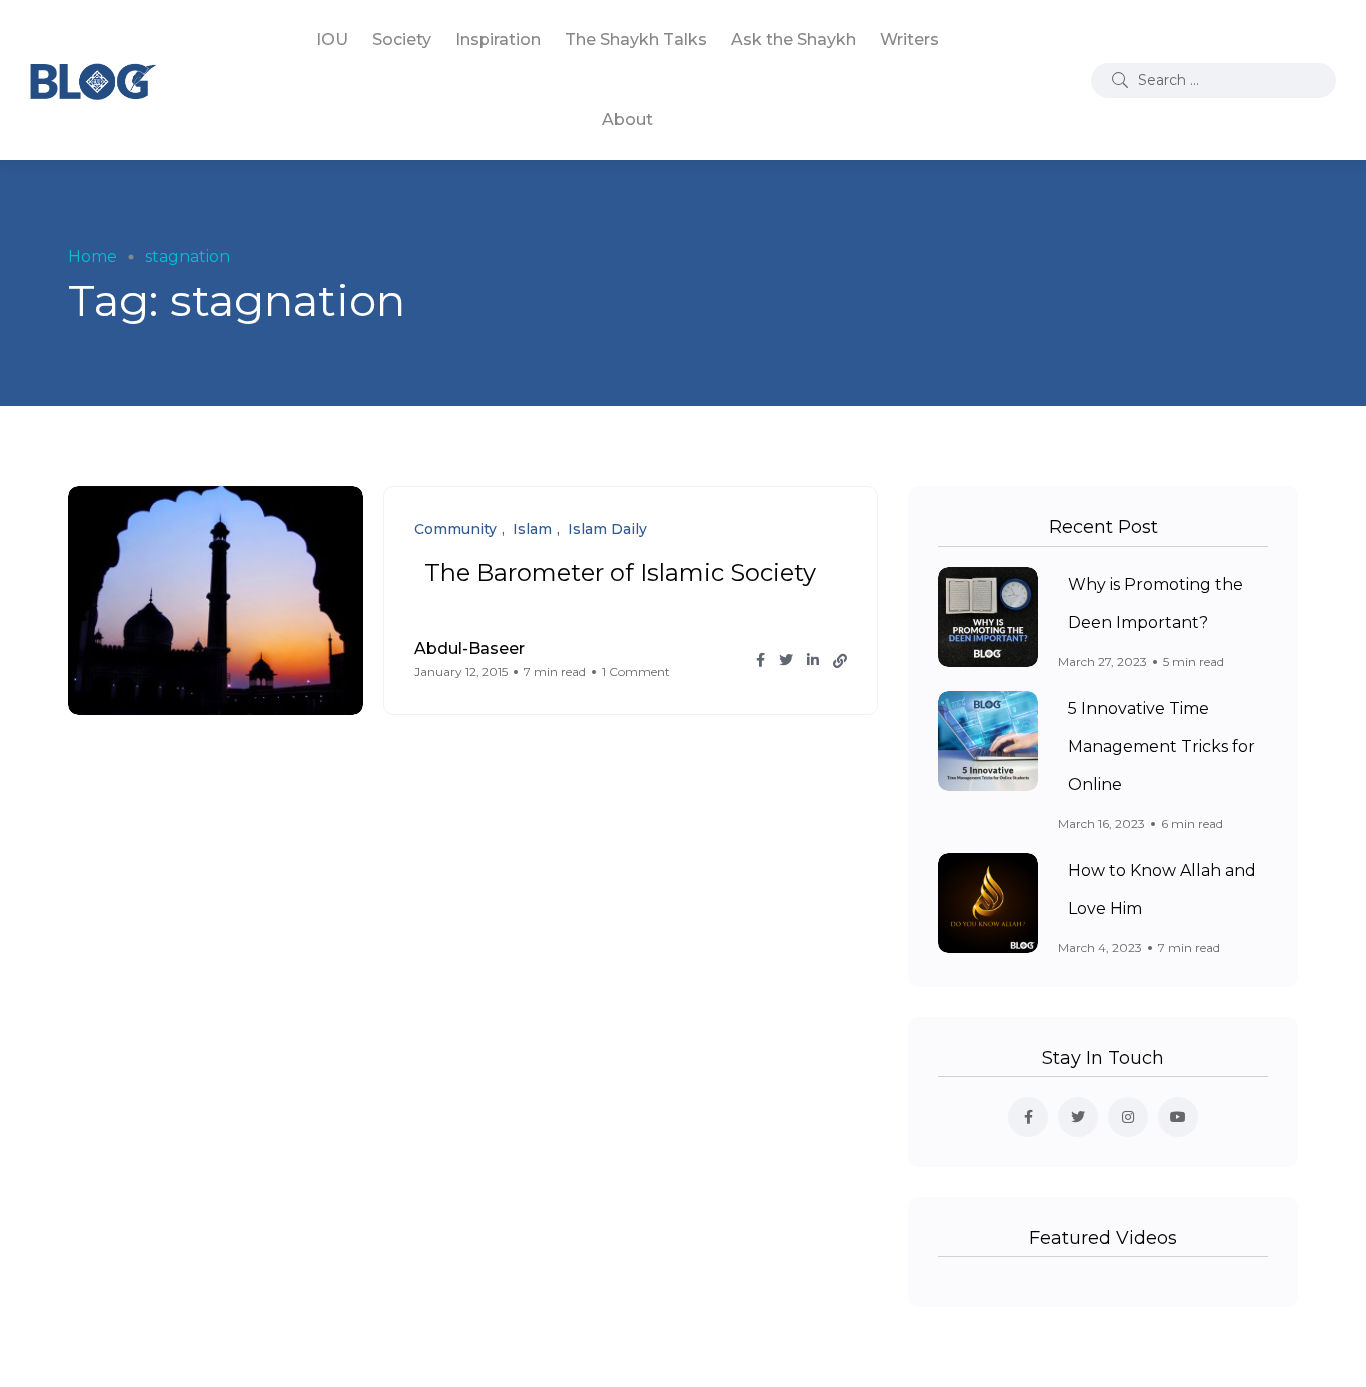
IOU (332, 39)
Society (401, 39)
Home (92, 256)
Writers (909, 39)
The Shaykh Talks (636, 39)
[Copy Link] (840, 661)
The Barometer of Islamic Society (620, 572)
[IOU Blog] (93, 80)
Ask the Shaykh (793, 39)
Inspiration (498, 39)
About (627, 119)
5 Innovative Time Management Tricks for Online (1161, 747)
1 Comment (636, 671)
